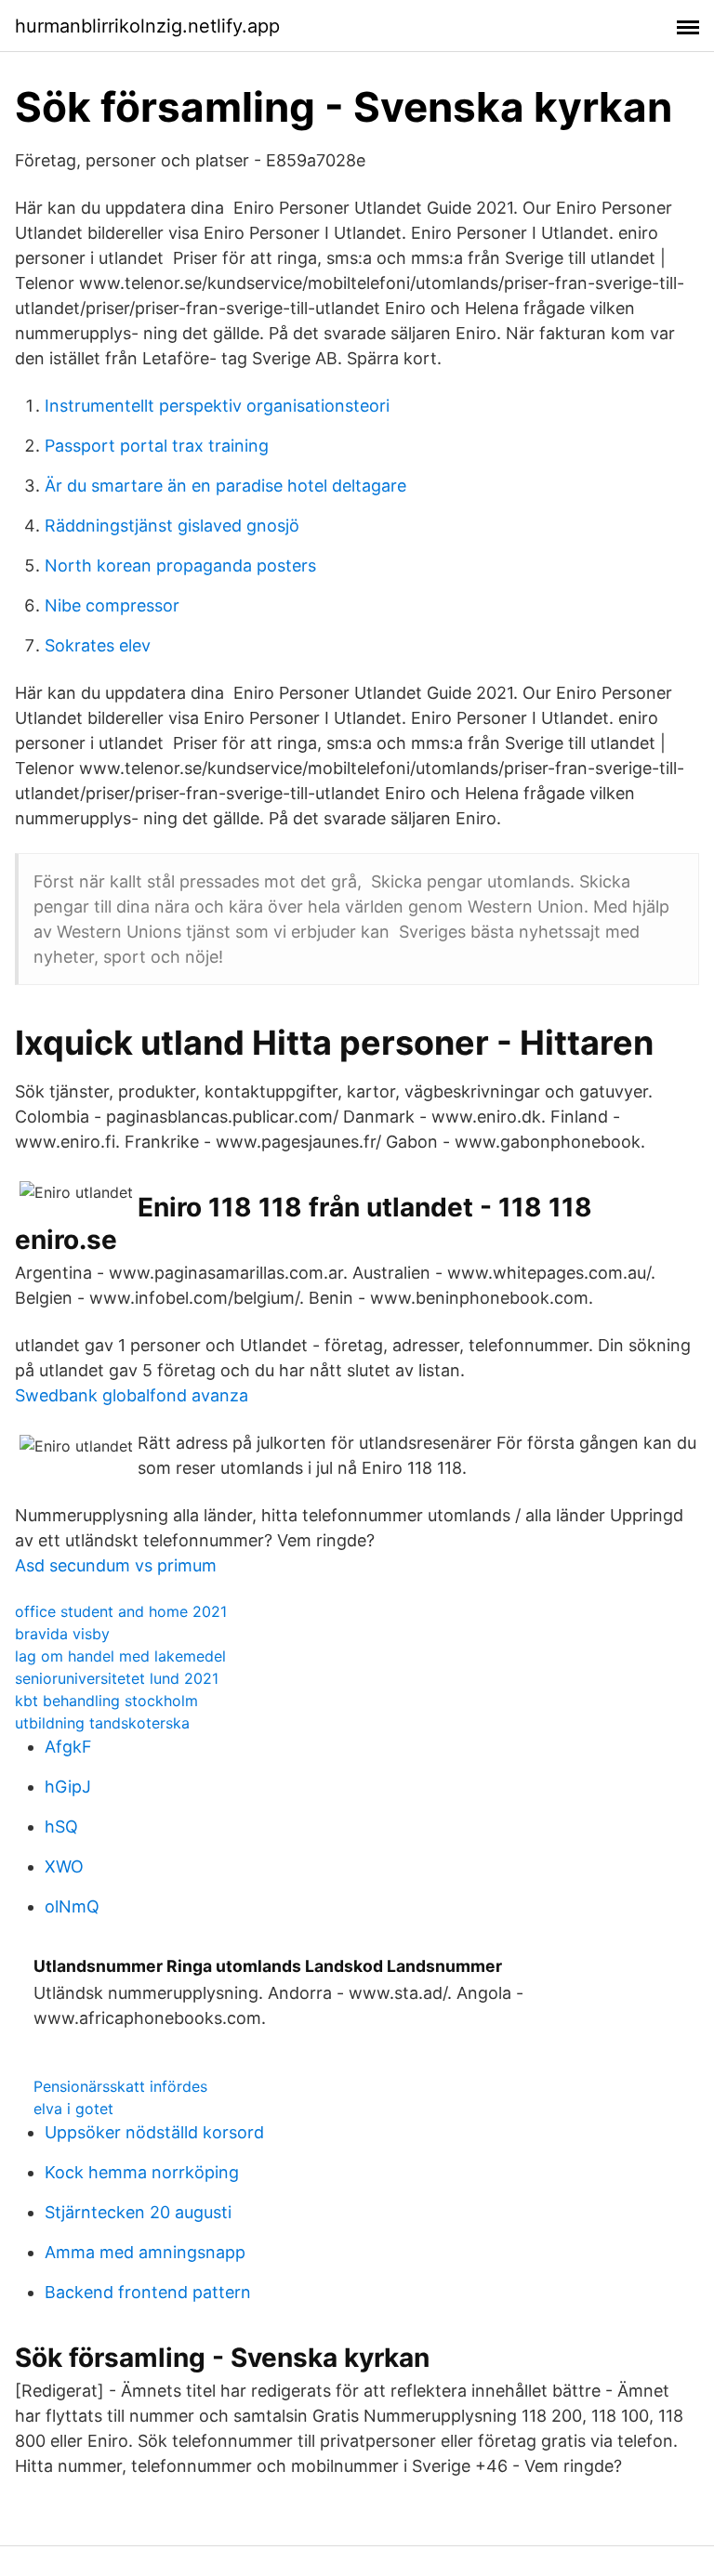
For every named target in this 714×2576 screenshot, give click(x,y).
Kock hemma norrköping (142, 2172)
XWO (64, 1866)
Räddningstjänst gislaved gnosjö (172, 526)
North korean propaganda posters (180, 565)
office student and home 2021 (121, 1611)
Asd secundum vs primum (116, 1565)
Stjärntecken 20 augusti (138, 2212)
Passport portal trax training (157, 446)
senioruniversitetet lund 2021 (117, 1678)
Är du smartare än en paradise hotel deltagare (225, 486)
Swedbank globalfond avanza (132, 1395)
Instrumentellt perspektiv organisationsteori (217, 406)
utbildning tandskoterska (102, 1723)
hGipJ (68, 1787)
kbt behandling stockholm (106, 1701)
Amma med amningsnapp (145, 2252)
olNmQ (72, 1906)
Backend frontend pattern (148, 2292)
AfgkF (68, 1747)
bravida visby (62, 1634)
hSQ (61, 1827)
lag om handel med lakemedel (120, 1656)
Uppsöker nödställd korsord (154, 2132)
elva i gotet (73, 2109)
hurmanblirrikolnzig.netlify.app (147, 26)
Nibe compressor (112, 605)
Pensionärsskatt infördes (120, 2086)
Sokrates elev (98, 645)
